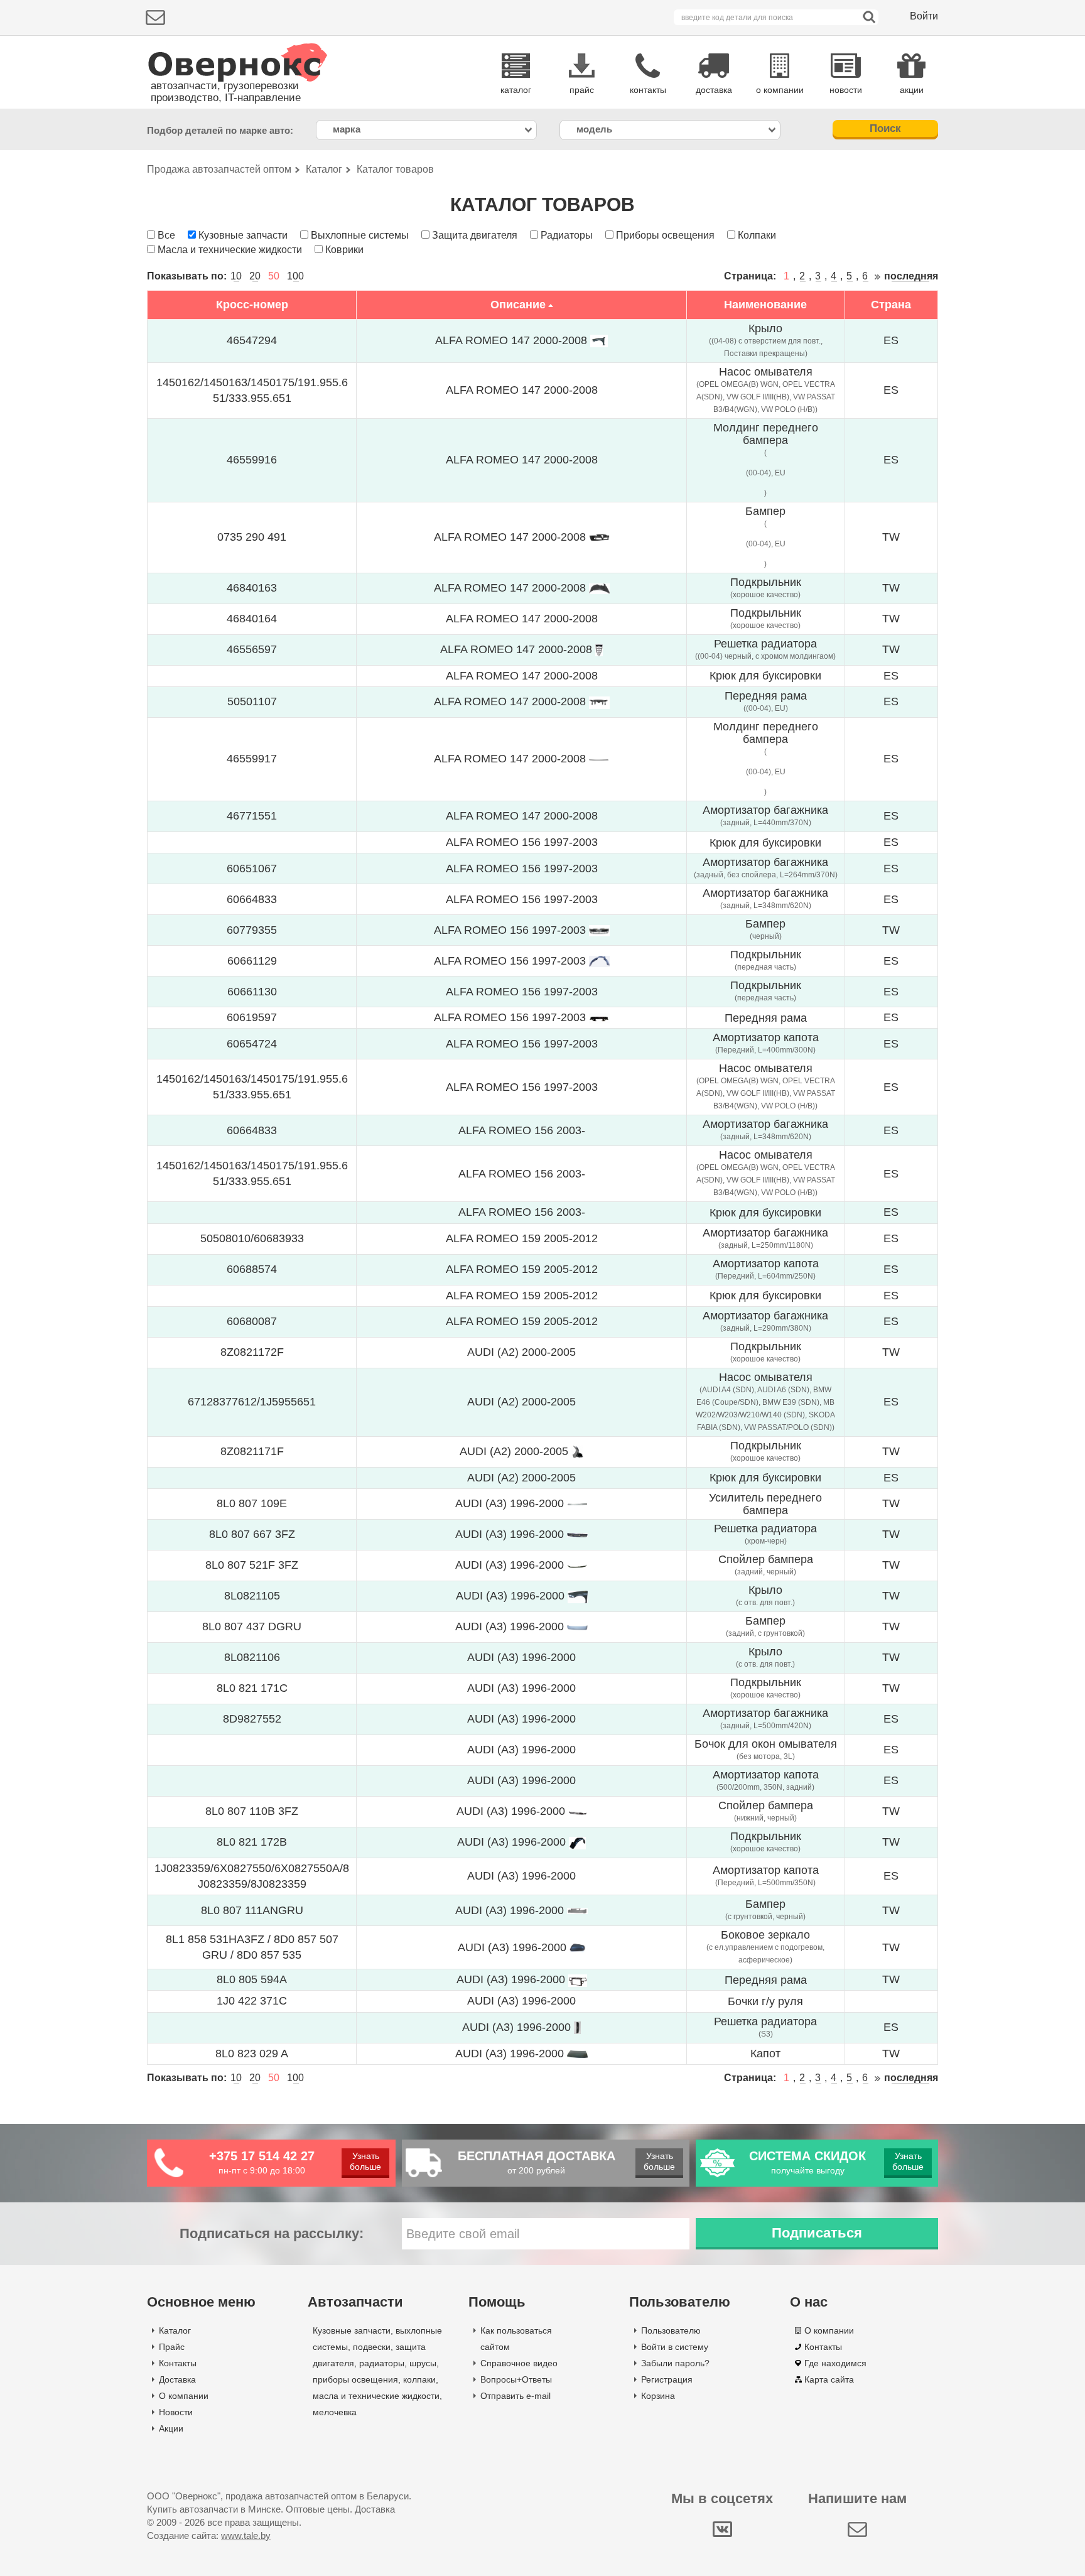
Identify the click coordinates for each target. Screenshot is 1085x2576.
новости (846, 90)
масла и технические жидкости (376, 2396)
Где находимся (835, 2363)
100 (295, 276)
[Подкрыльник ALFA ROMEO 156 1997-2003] (599, 961)
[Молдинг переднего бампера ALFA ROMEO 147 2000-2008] (599, 759)
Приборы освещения (665, 235)
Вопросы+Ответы (516, 2379)
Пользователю (671, 2330)
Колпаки (757, 235)
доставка (714, 90)
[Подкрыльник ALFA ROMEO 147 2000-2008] (599, 588)
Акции (171, 2428)
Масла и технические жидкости (230, 250)
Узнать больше (365, 2161)
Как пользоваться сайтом (516, 2339)
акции (912, 90)
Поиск (885, 128)
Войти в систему (675, 2347)
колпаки (419, 2379)
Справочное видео (519, 2363)
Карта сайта (829, 2379)
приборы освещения (355, 2379)
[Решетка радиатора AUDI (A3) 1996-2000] (577, 1534)
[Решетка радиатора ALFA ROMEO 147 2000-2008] (599, 649)
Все (166, 235)
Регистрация (667, 2379)
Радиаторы (567, 235)
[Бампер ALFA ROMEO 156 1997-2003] (599, 930)
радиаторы (382, 2363)
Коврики (344, 250)
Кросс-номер (252, 305)
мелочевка (335, 2412)
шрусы (423, 2363)
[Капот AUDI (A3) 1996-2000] (577, 2054)
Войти (924, 16)
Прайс (172, 2347)
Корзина (658, 2396)
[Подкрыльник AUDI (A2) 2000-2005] (577, 1451)
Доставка (177, 2379)
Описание (518, 305)
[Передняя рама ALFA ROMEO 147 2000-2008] (599, 701)
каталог (516, 90)
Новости (176, 2412)
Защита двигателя (475, 235)
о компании (780, 90)
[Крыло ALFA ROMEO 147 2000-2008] (599, 340)
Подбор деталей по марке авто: (220, 130)
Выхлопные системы (360, 235)
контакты (648, 90)
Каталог (175, 2330)
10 (236, 276)
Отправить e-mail (516, 2396)
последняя (911, 276)
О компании (184, 2396)
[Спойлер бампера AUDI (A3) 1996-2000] (577, 1565)
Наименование (765, 305)
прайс (582, 90)
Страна (891, 305)
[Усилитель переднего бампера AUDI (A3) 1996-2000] (577, 1503)
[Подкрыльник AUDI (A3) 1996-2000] (577, 1842)
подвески (372, 2347)
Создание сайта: (209, 2535)
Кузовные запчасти (243, 235)
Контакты (178, 2363)
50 (274, 276)
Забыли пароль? (675, 2363)
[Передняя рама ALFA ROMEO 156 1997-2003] (599, 1017)
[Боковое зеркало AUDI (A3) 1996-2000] (578, 1947)
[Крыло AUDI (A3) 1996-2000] (578, 1596)
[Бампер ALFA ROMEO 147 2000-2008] (599, 537)
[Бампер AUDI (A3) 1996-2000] (577, 1626)
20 (255, 276)
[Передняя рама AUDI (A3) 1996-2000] (578, 1979)
